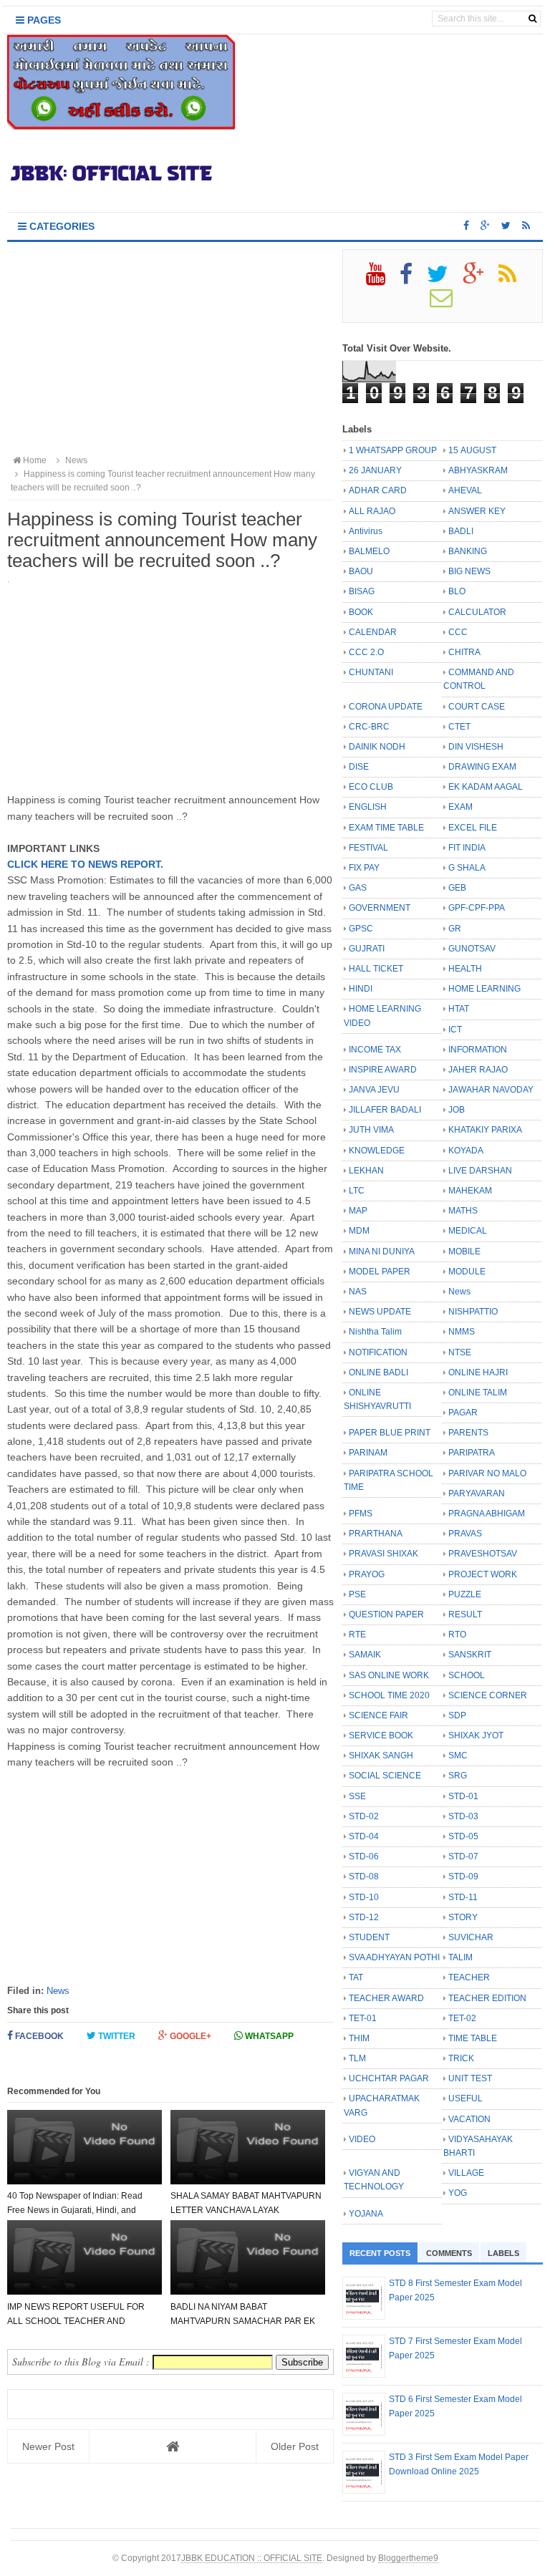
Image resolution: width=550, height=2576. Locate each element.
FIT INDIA (467, 848)
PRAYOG (367, 1574)
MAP (358, 1211)
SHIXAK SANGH (381, 1756)
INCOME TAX (375, 1050)
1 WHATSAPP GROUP (393, 450)
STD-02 (364, 1816)
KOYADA (466, 1151)
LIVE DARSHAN (480, 1171)
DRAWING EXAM (482, 767)
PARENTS (468, 1433)
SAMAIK (365, 1655)
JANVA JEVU (374, 1090)
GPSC (361, 929)
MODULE (467, 1272)
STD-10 (364, 1897)
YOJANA (366, 2214)
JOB (457, 1110)
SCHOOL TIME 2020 (389, 1695)
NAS (358, 1292)
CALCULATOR (477, 612)
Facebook (38, 2036)
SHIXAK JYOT (476, 1735)
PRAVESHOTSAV (483, 1554)
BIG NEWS (469, 571)
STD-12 (364, 1917)
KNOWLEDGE (377, 1151)
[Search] (532, 19)
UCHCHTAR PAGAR (389, 2078)
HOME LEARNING (484, 989)
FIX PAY (364, 868)
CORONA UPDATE (386, 707)
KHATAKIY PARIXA (485, 1130)
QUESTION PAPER (386, 1614)
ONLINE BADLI (378, 1372)
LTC (357, 1191)
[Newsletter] (447, 303)
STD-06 (364, 1856)
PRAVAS (465, 1534)
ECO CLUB (371, 787)
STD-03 (463, 1816)
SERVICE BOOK (381, 1735)
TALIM (460, 1957)
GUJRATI (367, 949)
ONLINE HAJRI (478, 1372)
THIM (359, 2038)
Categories (61, 226)
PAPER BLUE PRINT (390, 1433)
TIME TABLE (473, 2038)
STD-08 (364, 1877)
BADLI (461, 531)
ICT (455, 1030)
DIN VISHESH (476, 747)
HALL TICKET (376, 969)
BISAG (362, 591)
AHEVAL (465, 490)
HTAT (459, 1009)
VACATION (469, 2119)
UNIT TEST (470, 2078)
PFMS (361, 1514)
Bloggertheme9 (408, 2558)
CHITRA (464, 652)
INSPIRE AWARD (383, 1070)
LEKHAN (366, 1171)
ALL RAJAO (372, 511)
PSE (357, 1594)
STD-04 (364, 1836)
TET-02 (462, 2018)
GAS (358, 888)
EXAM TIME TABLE (386, 828)
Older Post (295, 2446)
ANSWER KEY (477, 511)
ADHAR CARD (378, 490)
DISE (359, 767)
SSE (357, 1796)
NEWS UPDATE (380, 1312)
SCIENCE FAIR (378, 1715)
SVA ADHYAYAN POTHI (394, 1957)
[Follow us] (506, 226)
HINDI (361, 989)
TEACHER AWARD (386, 1998)
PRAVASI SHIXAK (383, 1554)
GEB (457, 888)
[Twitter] (444, 279)
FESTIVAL (368, 848)
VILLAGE (466, 2173)
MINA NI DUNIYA (382, 1251)
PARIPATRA (472, 1453)
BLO (457, 591)
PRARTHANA (376, 1534)
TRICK (461, 2058)
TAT (356, 1977)
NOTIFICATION (378, 1352)
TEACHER (469, 1977)
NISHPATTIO (473, 1312)
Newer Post (48, 2446)
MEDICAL (468, 1231)
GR (455, 929)
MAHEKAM (470, 1191)
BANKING (468, 551)
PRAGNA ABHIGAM (487, 1514)
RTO (457, 1635)
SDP (457, 1715)
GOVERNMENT (380, 908)
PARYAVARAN (477, 1493)
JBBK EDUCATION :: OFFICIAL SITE (252, 2558)
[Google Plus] (479, 279)
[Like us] (466, 226)
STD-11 (463, 1897)
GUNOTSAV (472, 949)
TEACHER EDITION (487, 1998)
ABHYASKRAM (478, 470)
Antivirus (366, 531)
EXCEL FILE (473, 828)
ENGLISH (368, 807)
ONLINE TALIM (478, 1393)
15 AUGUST (472, 450)
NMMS (462, 1332)
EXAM (460, 807)
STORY (463, 1917)
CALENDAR (373, 632)
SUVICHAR (471, 1937)
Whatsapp (268, 2036)
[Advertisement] (170, 349)
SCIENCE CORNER (488, 1695)
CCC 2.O (366, 652)
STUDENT (369, 1937)
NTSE (460, 1352)
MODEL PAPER (380, 1272)
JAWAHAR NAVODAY (491, 1090)
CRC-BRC (369, 727)
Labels (503, 2253)
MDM (359, 1231)
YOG (458, 2193)
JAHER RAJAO (478, 1070)
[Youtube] (382, 279)
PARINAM (368, 1453)
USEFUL (465, 2098)
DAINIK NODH (377, 747)
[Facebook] (412, 279)
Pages (43, 20)
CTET (459, 727)
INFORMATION (478, 1050)
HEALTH (465, 969)
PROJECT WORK (483, 1574)
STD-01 (463, 1796)
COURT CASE (477, 707)
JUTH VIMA (371, 1130)
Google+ (189, 2036)
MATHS (463, 1211)
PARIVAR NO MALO (487, 1473)
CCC (458, 632)
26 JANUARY (375, 470)
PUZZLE (465, 1594)
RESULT (465, 1614)
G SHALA (467, 868)
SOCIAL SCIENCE (385, 1776)
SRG (458, 1776)
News (58, 1991)
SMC (458, 1756)
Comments (449, 2253)
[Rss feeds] (526, 226)
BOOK (361, 612)
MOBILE (464, 1251)
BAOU (361, 571)
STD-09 (463, 1877)
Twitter (116, 2036)
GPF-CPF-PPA (477, 908)
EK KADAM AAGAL (486, 787)
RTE (357, 1635)
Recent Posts (380, 2253)
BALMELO (369, 551)
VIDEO (362, 2139)
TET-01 (363, 2018)
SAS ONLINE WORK (389, 1675)
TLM (357, 2058)
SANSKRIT (470, 1655)
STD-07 (463, 1856)
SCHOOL (467, 1675)
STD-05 (463, 1836)
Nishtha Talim (375, 1332)
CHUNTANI (371, 672)
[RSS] (513, 279)
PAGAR (463, 1413)
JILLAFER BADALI (385, 1110)
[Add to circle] (485, 226)
